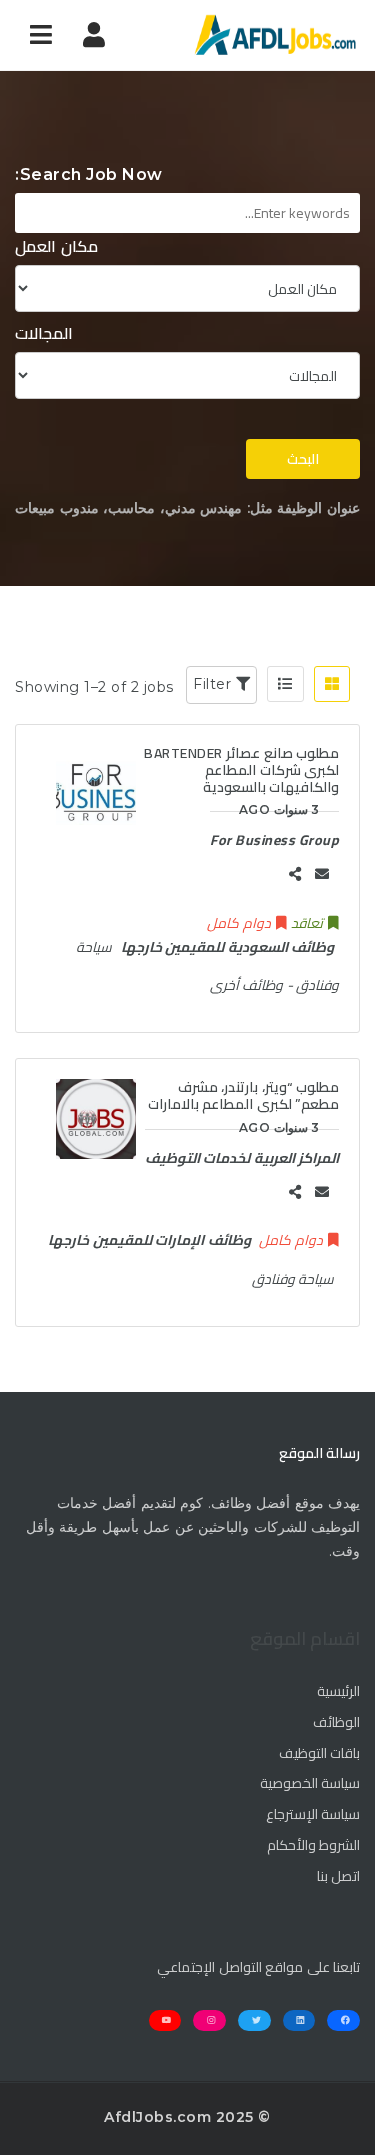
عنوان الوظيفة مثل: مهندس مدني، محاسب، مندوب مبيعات (187, 508)
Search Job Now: (89, 174)
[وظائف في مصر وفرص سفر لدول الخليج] (275, 35)
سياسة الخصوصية (310, 1784)
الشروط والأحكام (314, 1846)
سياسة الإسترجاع (313, 1815)
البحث (303, 459)
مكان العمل (56, 246)
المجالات (44, 333)
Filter (214, 684)
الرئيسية (338, 1692)
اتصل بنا (339, 1877)
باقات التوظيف (320, 1754)
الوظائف (336, 1723)
